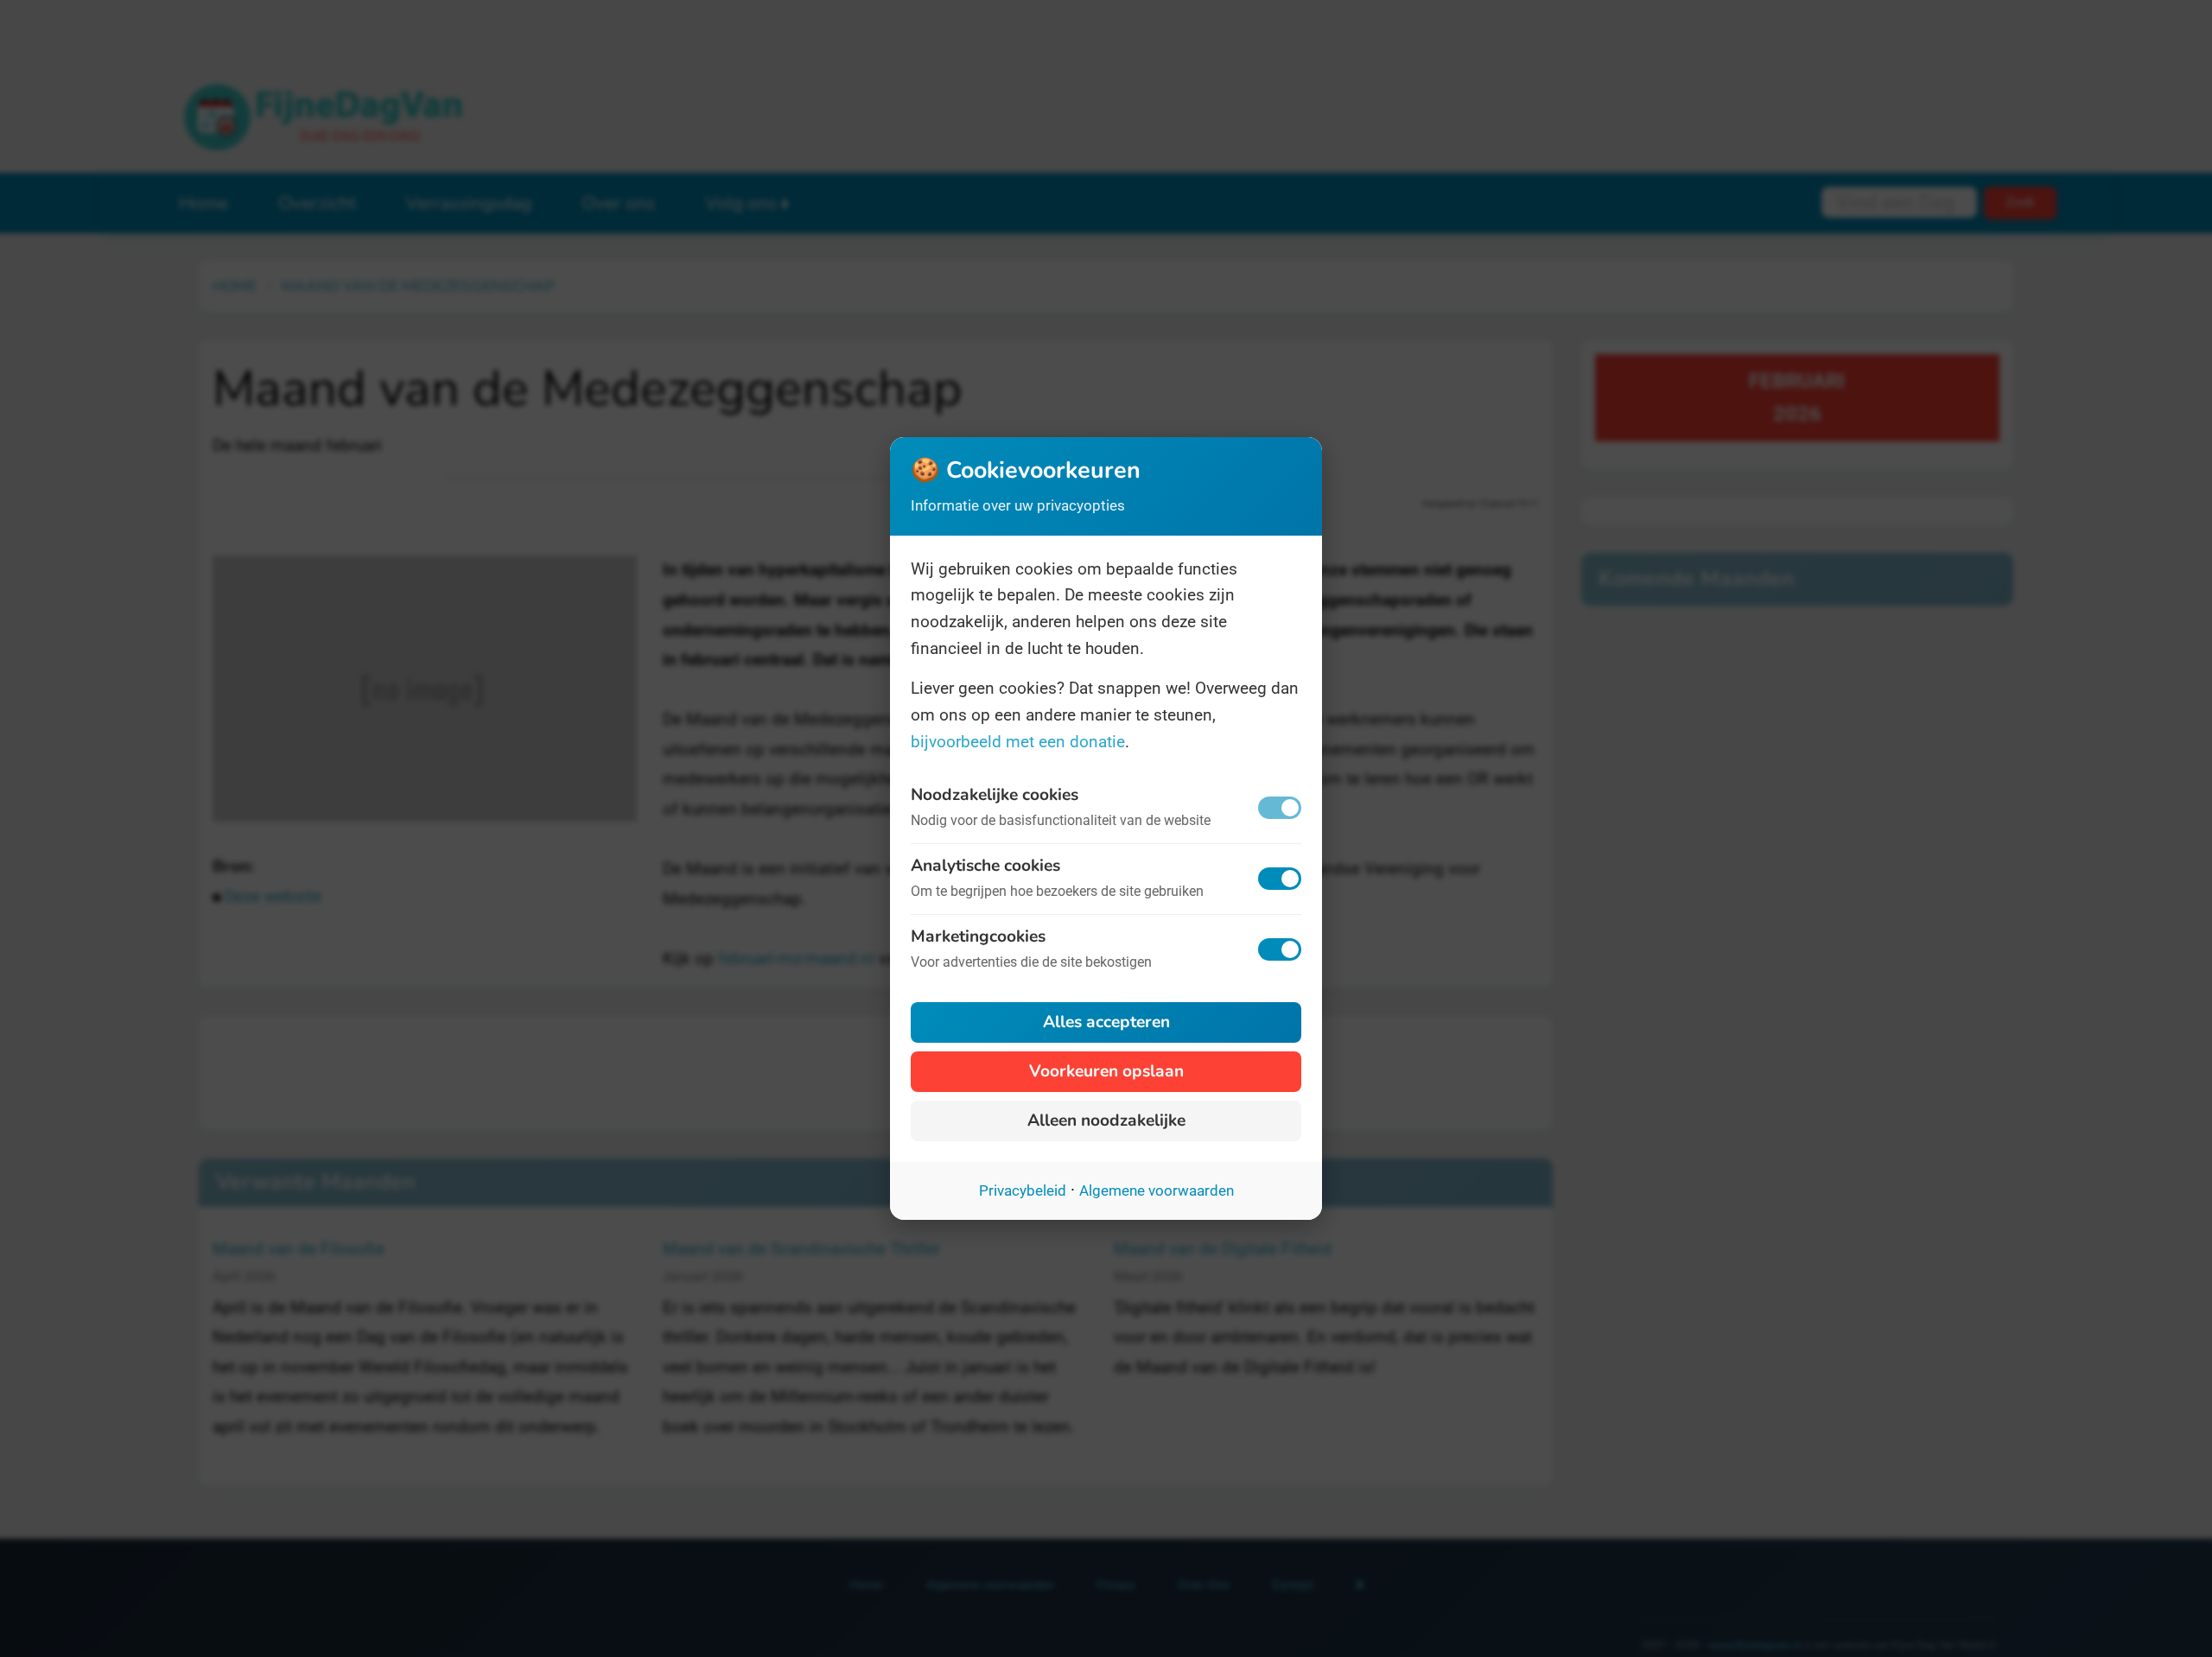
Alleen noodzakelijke (1106, 1121)
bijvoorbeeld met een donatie (1018, 742)
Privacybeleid (1023, 1190)
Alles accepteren (1106, 1022)
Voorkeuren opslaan (1106, 1071)
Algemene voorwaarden (1157, 1190)
